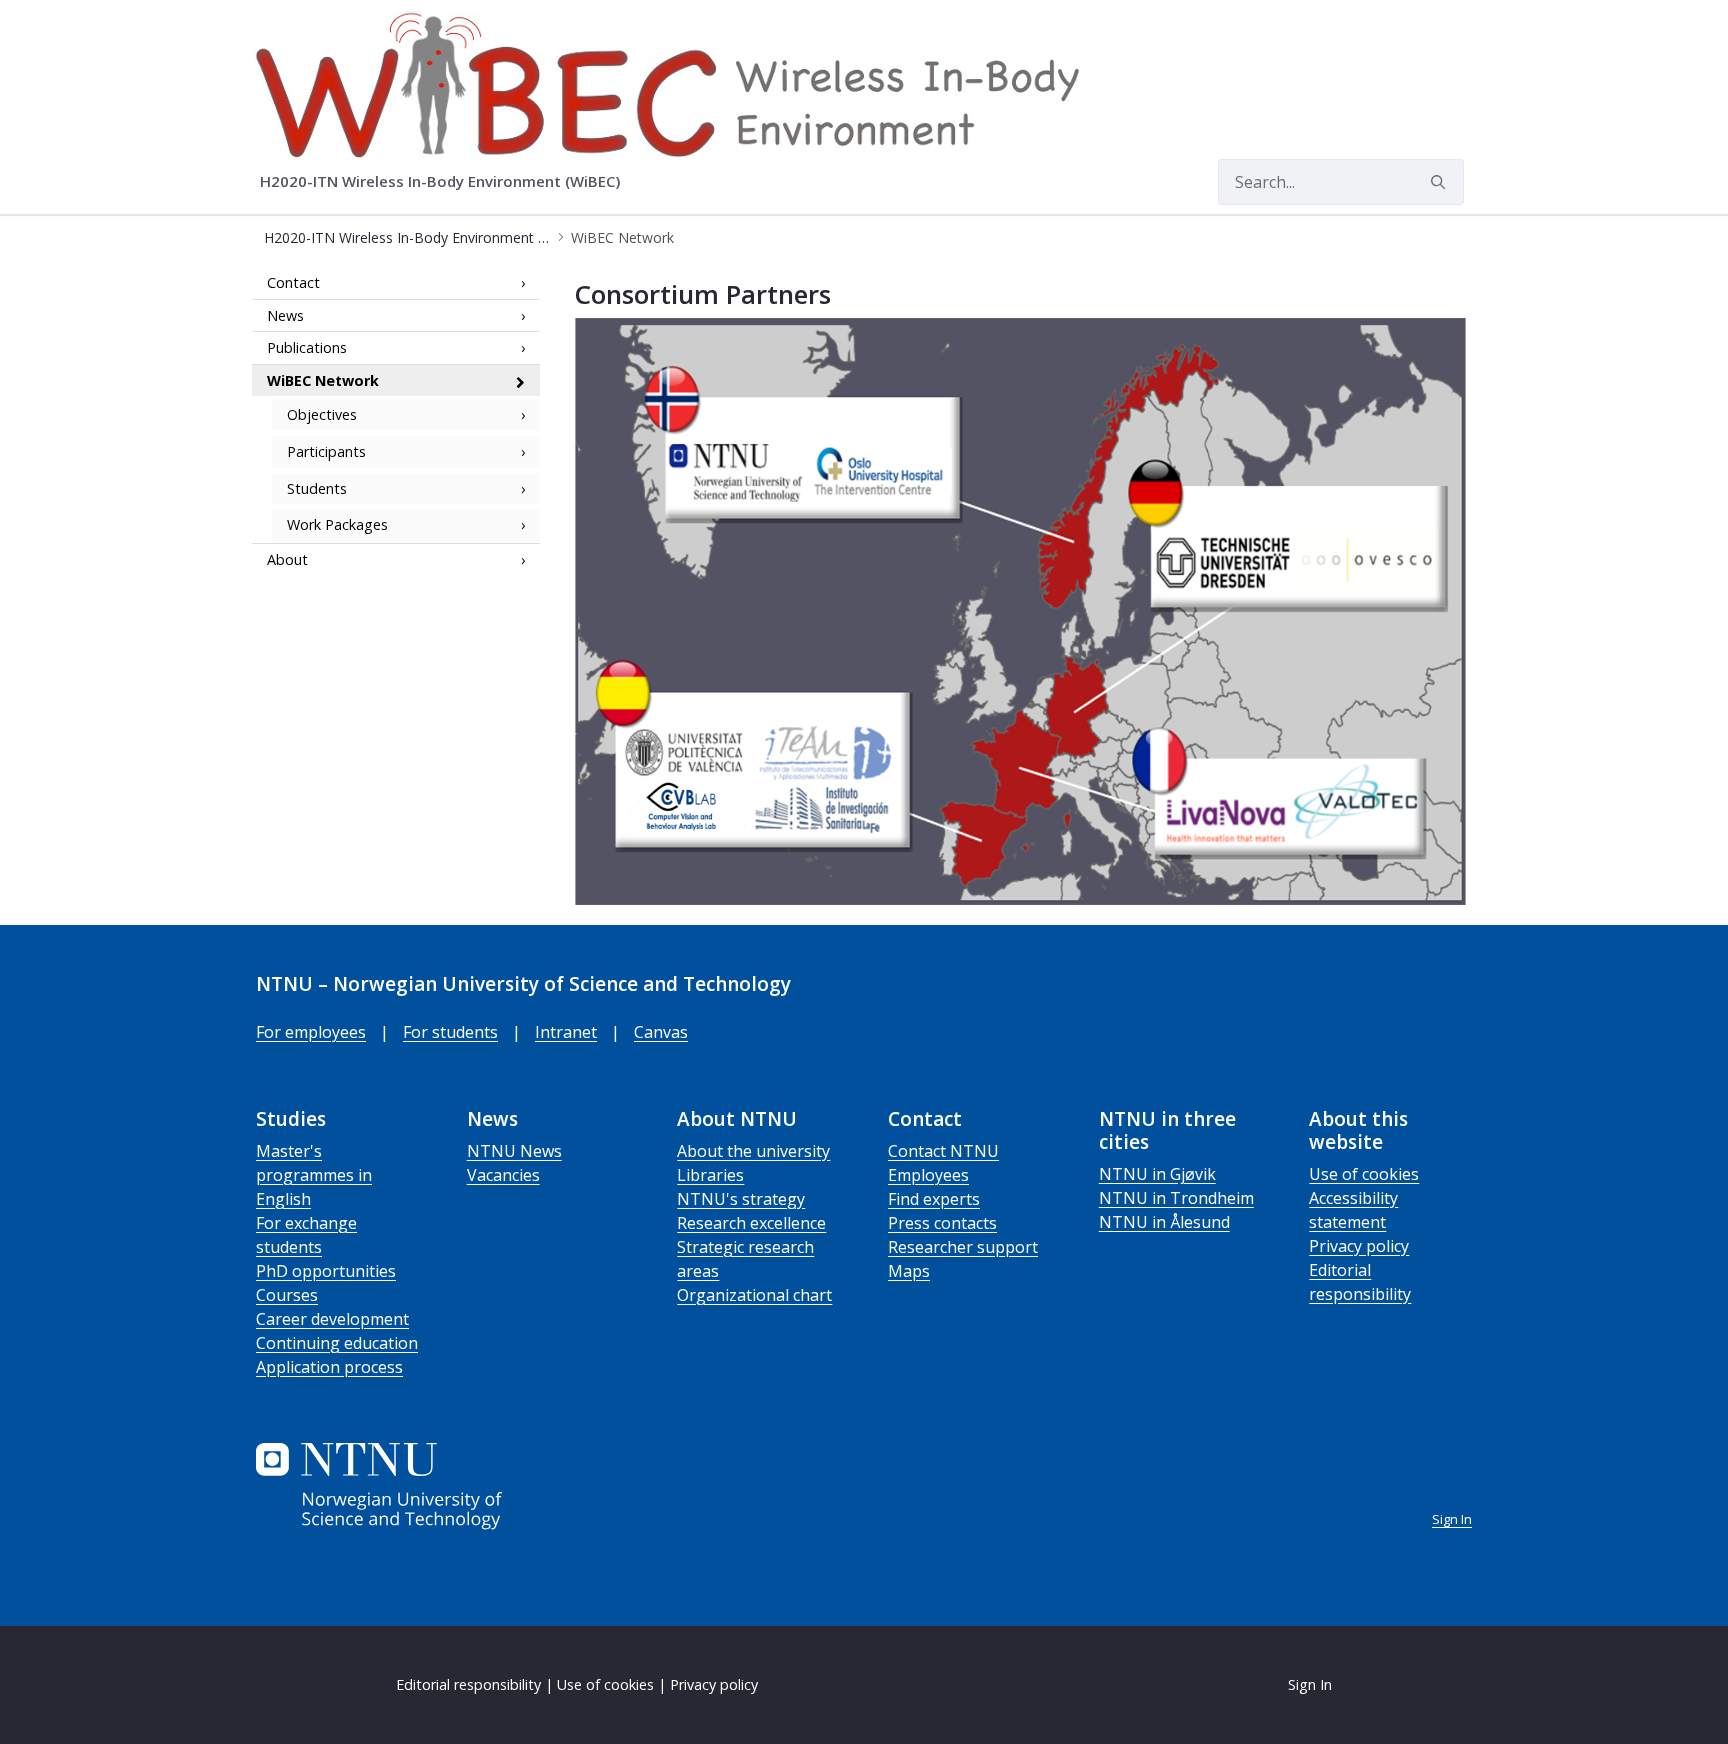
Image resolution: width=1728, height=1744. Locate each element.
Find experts (934, 1199)
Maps (909, 1271)
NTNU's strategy (741, 1199)
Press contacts (942, 1223)
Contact (293, 282)
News (285, 315)
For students (450, 1032)
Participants (326, 451)
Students (317, 488)
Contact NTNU (943, 1151)
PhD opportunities (326, 1271)
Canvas (661, 1032)
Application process (329, 1367)
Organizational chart (754, 1295)
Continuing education (337, 1343)
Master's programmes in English (314, 1175)
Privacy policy (1359, 1246)
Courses (287, 1295)
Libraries (710, 1175)
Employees (928, 1175)
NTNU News (514, 1151)
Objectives (322, 415)
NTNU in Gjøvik (1157, 1174)
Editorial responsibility (468, 1684)
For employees (311, 1032)
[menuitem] (447, 182)
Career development (332, 1319)
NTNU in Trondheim (1176, 1198)
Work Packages (337, 524)
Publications (307, 347)
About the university (753, 1151)
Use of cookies (1364, 1174)
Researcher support (963, 1247)
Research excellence (751, 1223)
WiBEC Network (323, 380)
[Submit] (1441, 182)
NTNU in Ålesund (1164, 1222)
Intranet (566, 1032)
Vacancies (503, 1175)
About (287, 559)
